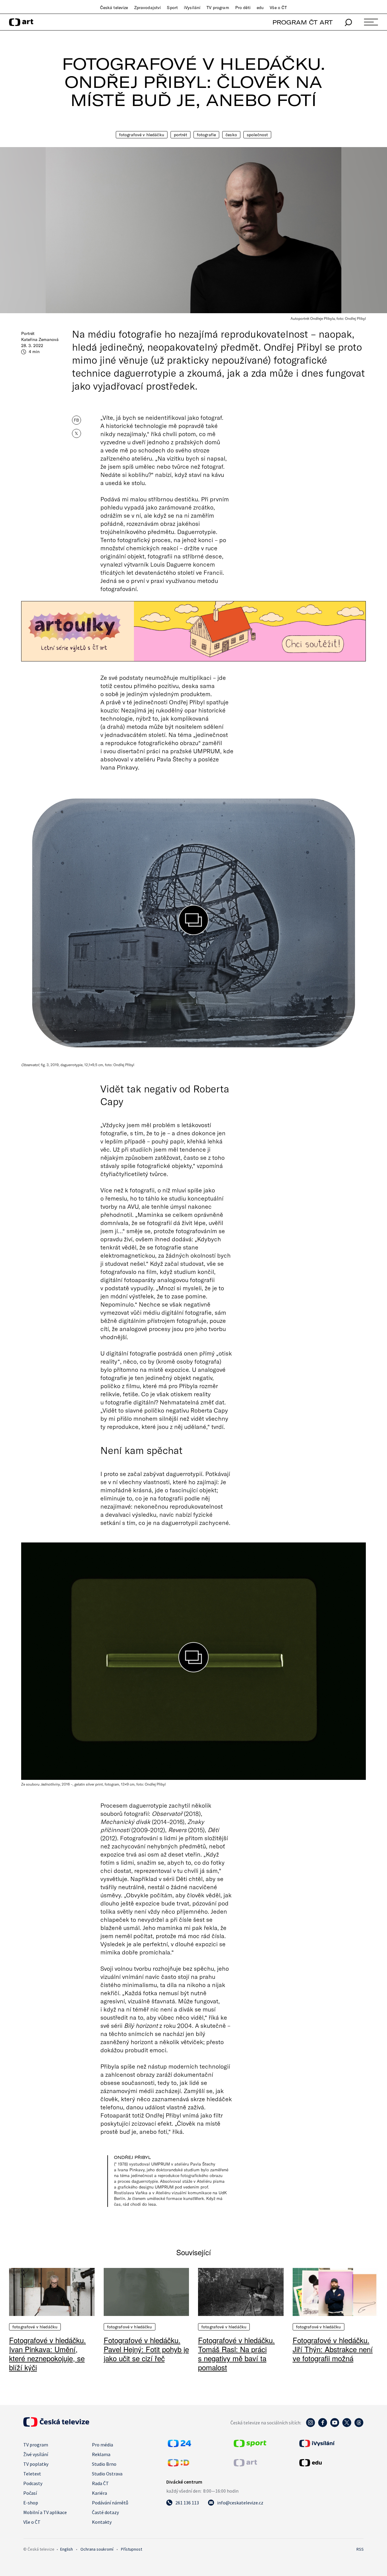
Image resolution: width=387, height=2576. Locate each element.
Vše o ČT (278, 8)
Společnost (257, 135)
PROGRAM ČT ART (302, 22)
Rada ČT (100, 2483)
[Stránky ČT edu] (331, 2463)
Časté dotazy (105, 2512)
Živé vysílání (36, 2454)
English (67, 2549)
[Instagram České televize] (311, 2426)
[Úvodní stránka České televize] (56, 2425)
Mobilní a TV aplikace (45, 2512)
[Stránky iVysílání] (331, 2443)
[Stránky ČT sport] (250, 2445)
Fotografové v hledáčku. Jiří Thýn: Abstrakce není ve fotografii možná (333, 2349)
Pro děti (243, 8)
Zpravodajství (148, 8)
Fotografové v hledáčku (142, 135)
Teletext (32, 2474)
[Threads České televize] (359, 2426)
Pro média (102, 2445)
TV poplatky (36, 2464)
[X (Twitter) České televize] (347, 2426)
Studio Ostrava (107, 2474)
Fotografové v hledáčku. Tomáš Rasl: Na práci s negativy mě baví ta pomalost (236, 2354)
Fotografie (206, 135)
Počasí (30, 2493)
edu (260, 8)
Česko (231, 135)
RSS (360, 2549)
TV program (218, 8)
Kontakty (102, 2522)
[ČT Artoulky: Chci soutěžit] (193, 631)
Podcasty (33, 2483)
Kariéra (99, 2493)
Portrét (180, 135)
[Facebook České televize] (323, 2426)
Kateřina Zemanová (40, 339)
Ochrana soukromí (97, 2549)
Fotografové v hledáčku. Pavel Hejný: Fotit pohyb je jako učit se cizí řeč (146, 2349)
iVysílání (192, 8)
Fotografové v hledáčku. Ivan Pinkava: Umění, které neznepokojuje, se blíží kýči (47, 2354)
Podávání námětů (110, 2503)
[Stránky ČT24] (179, 2445)
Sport (172, 8)
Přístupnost (132, 2549)
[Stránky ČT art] (245, 2465)
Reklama (101, 2454)
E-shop (31, 2503)
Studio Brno (104, 2464)
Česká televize (114, 8)
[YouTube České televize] (335, 2426)
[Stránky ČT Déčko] (179, 2465)
